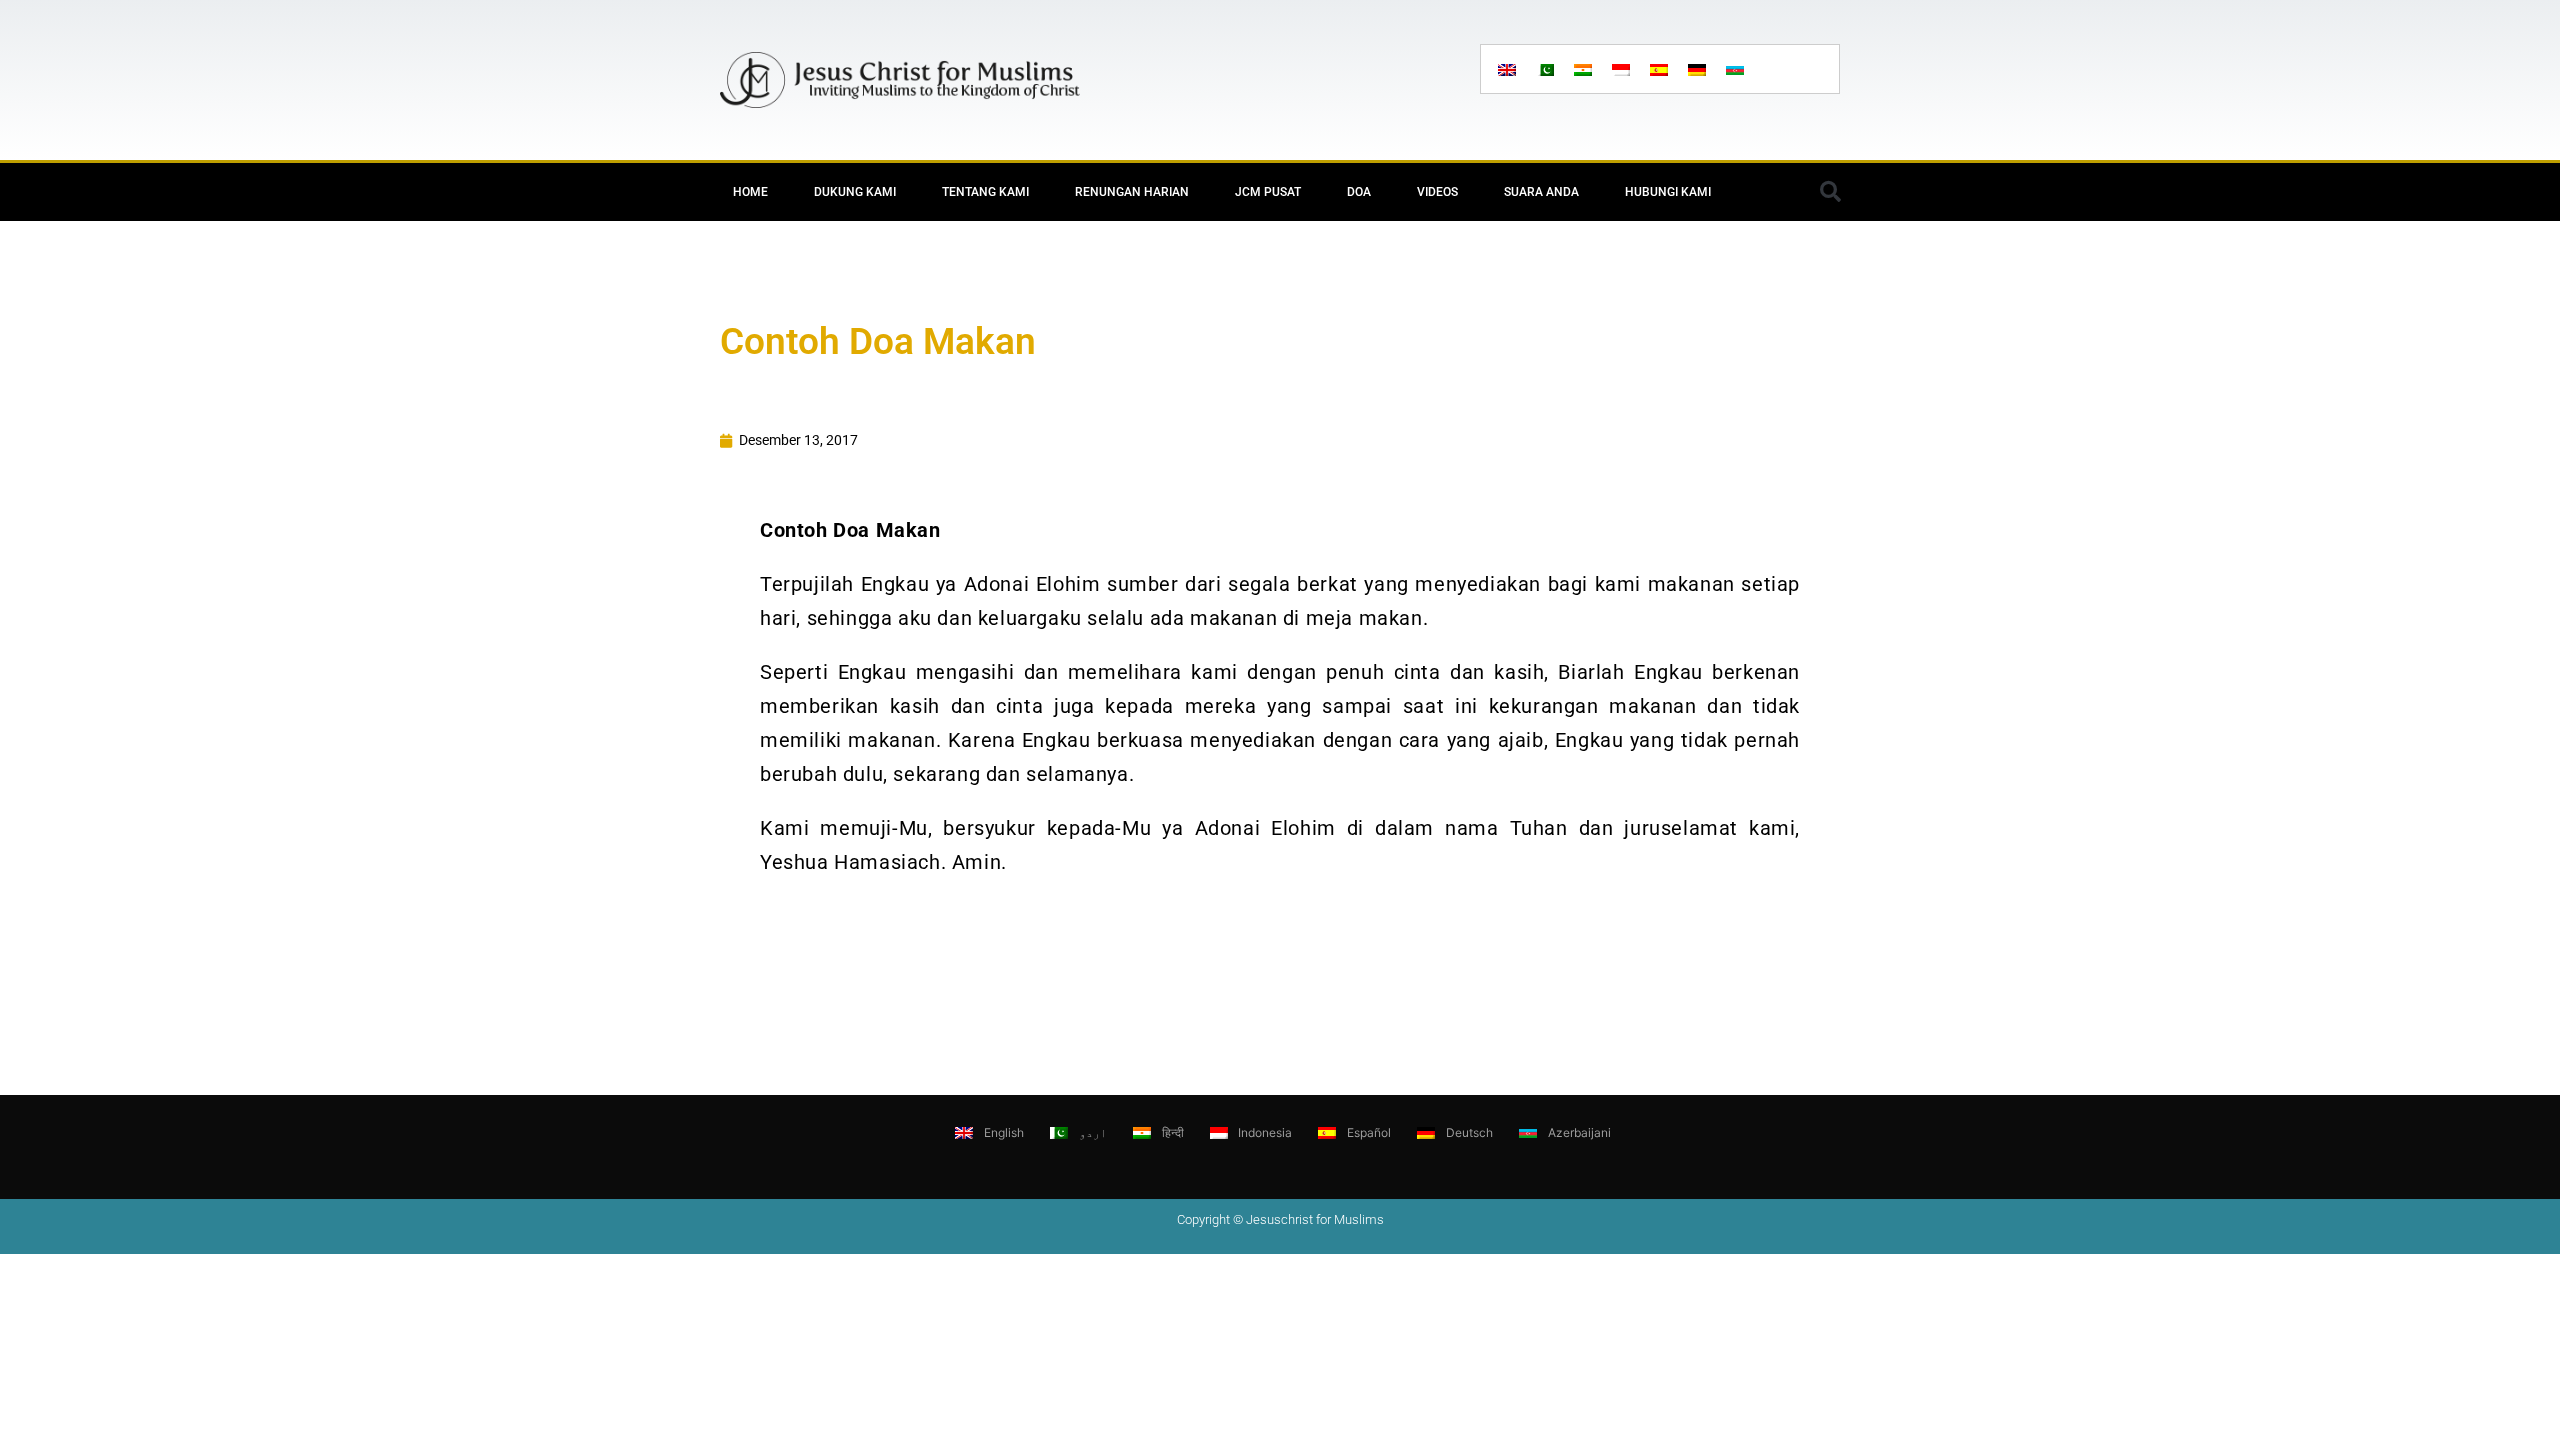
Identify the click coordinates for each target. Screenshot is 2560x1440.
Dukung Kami (855, 192)
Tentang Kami (985, 192)
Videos (1437, 192)
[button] (1830, 192)
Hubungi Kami (1668, 192)
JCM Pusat (1268, 192)
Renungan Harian (1132, 192)
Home (750, 192)
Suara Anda (1541, 192)
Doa (1359, 192)
